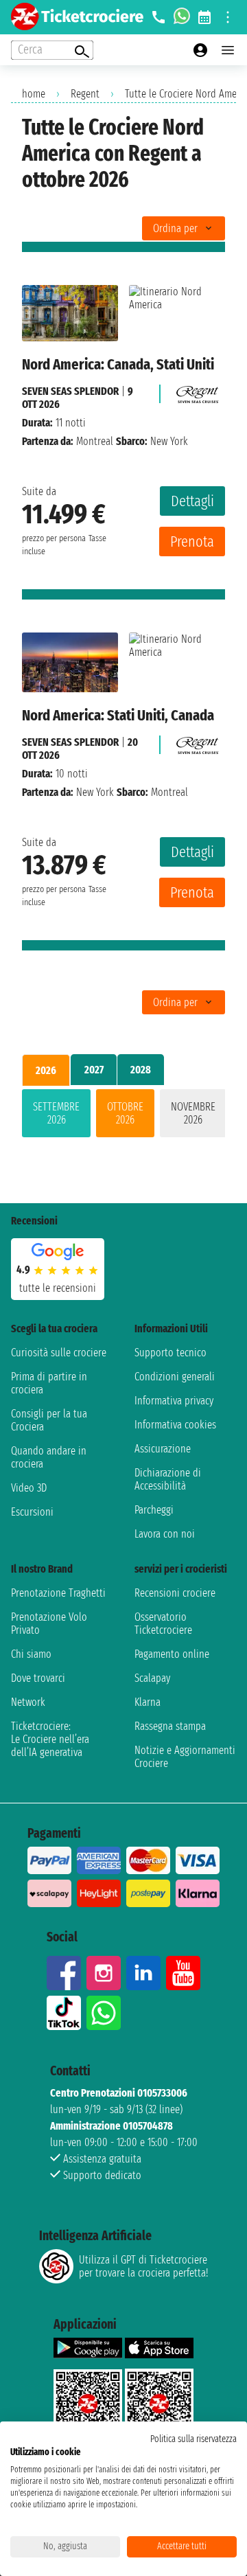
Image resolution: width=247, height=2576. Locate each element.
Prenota (192, 542)
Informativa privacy (174, 1401)
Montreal (95, 441)
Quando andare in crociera (49, 1457)
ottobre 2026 (125, 1113)
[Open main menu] (228, 50)
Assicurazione (163, 1449)
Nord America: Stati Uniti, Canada (118, 715)
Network (28, 1702)
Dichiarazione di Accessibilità (168, 1479)
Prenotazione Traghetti (58, 1593)
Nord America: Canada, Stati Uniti (118, 364)
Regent (85, 94)
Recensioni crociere (175, 1593)
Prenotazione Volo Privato (49, 1623)
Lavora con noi (165, 1534)
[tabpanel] (123, 1116)
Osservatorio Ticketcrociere (163, 1623)
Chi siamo (31, 1654)
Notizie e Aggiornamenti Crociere (185, 1757)
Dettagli (192, 501)
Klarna (148, 1702)
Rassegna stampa (170, 1726)
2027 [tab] (94, 1070)
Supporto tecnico (170, 1353)
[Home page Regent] (196, 391)
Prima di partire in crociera (49, 1383)
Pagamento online (172, 1654)
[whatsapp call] (182, 17)
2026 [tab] (46, 1070)
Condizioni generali (175, 1377)
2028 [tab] (141, 1070)
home (34, 94)
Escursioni (32, 1512)
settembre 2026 (56, 1113)
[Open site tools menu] (228, 17)
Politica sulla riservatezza (193, 2439)
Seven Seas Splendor (70, 391)
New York (95, 792)
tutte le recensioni (58, 1288)
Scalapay (152, 1678)
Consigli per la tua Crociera (49, 1420)
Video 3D (29, 1488)
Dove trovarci (38, 1678)
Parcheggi (154, 1510)
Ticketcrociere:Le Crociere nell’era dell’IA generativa (50, 1739)
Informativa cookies (175, 1425)
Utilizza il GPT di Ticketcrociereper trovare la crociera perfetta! (143, 2266)
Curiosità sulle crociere (59, 1353)
